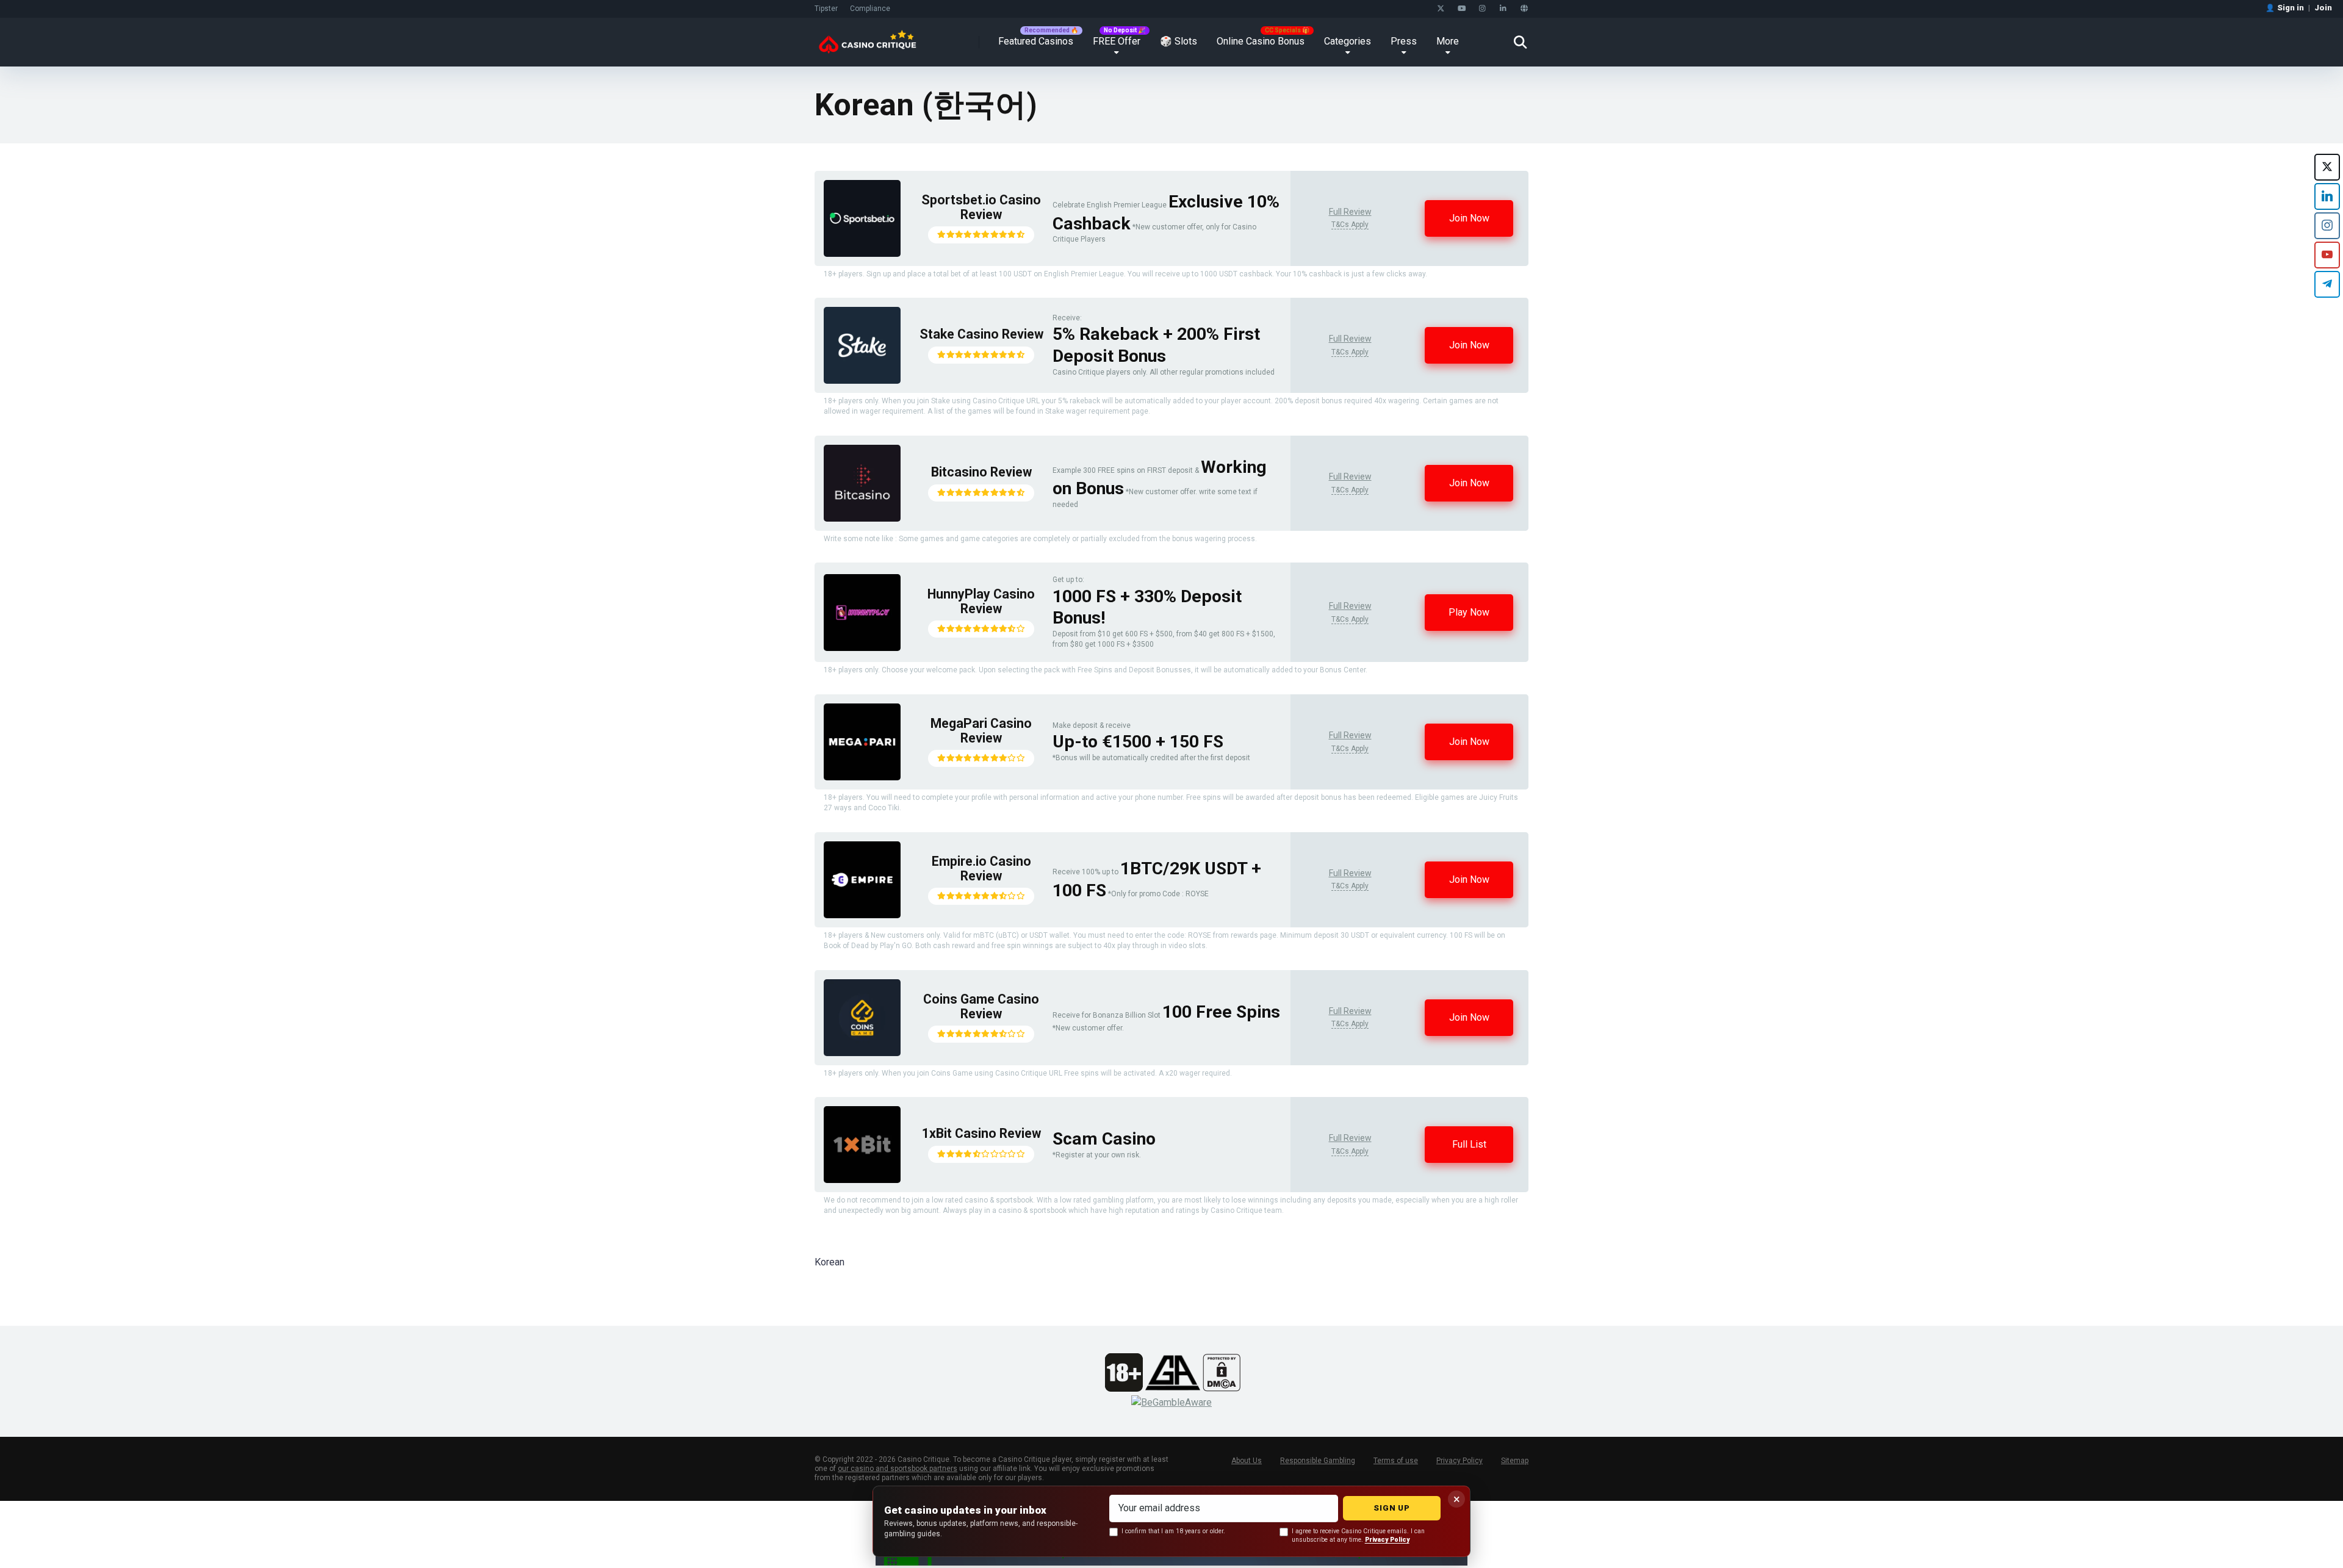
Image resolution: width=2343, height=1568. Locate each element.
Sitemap (1515, 1461)
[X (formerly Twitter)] (2327, 167)
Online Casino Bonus (1261, 41)
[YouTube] (1462, 9)
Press (1404, 41)
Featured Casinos (1036, 41)
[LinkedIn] (1503, 9)
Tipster (826, 9)
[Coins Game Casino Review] (862, 1053)
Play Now (1469, 612)
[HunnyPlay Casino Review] (862, 648)
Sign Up (1391, 1508)
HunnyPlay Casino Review (981, 601)
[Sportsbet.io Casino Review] (862, 254)
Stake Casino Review (981, 334)
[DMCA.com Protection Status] (1222, 1388)
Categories (1348, 41)
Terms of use (1396, 1461)
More (1448, 41)
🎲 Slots (1179, 41)
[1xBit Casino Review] (862, 1180)
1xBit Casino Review (981, 1133)
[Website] (1524, 9)
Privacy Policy (1459, 1461)
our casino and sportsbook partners (898, 1469)
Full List (1469, 1144)
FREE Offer (1117, 41)
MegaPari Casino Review (981, 731)
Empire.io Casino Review (981, 869)
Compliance (870, 9)
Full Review (1350, 212)
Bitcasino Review (981, 472)
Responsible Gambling (1318, 1461)
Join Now (1469, 218)
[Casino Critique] (867, 38)
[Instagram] (1482, 9)
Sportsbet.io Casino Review (981, 207)
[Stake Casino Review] (862, 380)
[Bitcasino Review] (862, 518)
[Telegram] (2327, 284)
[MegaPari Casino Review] (862, 777)
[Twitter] (1441, 9)
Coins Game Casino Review (981, 1006)
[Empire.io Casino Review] (862, 915)
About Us (1247, 1461)
